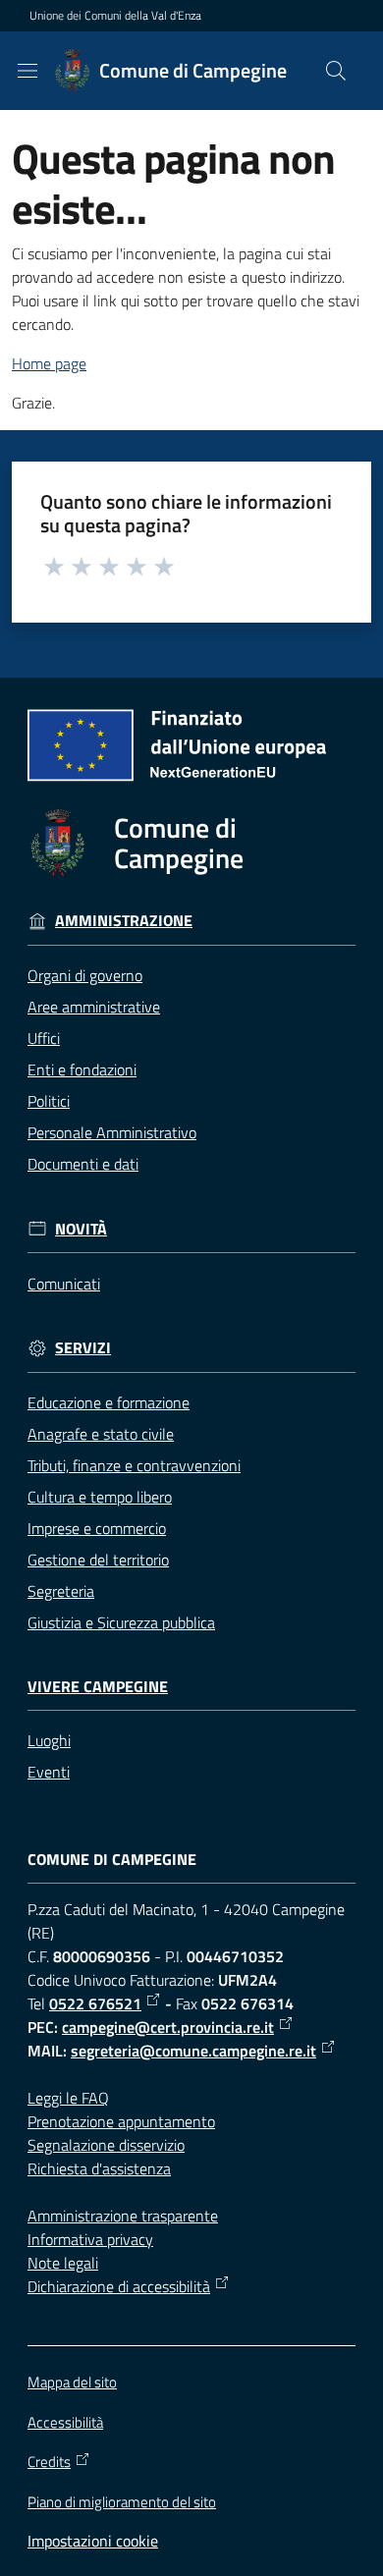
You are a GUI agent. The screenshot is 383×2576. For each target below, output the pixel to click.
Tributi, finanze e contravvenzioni (134, 1465)
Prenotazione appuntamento (121, 2121)
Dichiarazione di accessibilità (119, 2286)
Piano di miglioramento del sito (122, 2502)
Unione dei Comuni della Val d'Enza (115, 16)
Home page (49, 363)
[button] (336, 71)
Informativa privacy (90, 2239)
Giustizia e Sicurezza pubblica (121, 1622)
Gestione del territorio (98, 1560)
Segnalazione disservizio (106, 2145)
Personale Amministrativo (112, 1132)
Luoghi (49, 1740)
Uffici (44, 1038)
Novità (81, 1229)
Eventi (49, 1772)
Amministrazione (124, 921)
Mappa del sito (72, 2382)
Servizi (83, 1348)
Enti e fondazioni (82, 1069)
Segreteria (61, 1591)
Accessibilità (65, 2422)
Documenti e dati (83, 1164)
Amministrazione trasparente (123, 2216)
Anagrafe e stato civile (101, 1434)
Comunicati (64, 1284)
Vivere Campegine (98, 1687)
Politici (49, 1101)
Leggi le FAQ (68, 2098)
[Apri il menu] (27, 71)
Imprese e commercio (97, 1528)
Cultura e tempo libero (100, 1497)
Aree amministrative (94, 1007)
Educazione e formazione (109, 1402)
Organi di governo (85, 975)
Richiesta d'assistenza (99, 2168)
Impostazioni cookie (93, 2541)
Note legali (63, 2263)
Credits (49, 2462)
